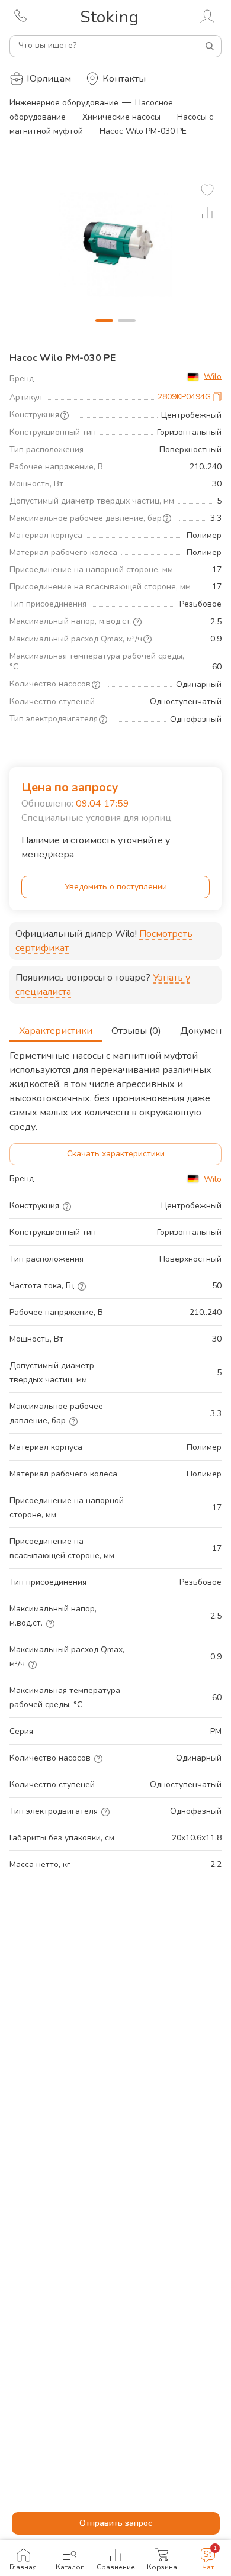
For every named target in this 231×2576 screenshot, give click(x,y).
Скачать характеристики (116, 1154)
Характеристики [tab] (56, 1031)
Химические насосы (121, 117)
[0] (207, 190)
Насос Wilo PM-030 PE (143, 131)
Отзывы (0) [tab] (136, 1031)
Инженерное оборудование (64, 103)
